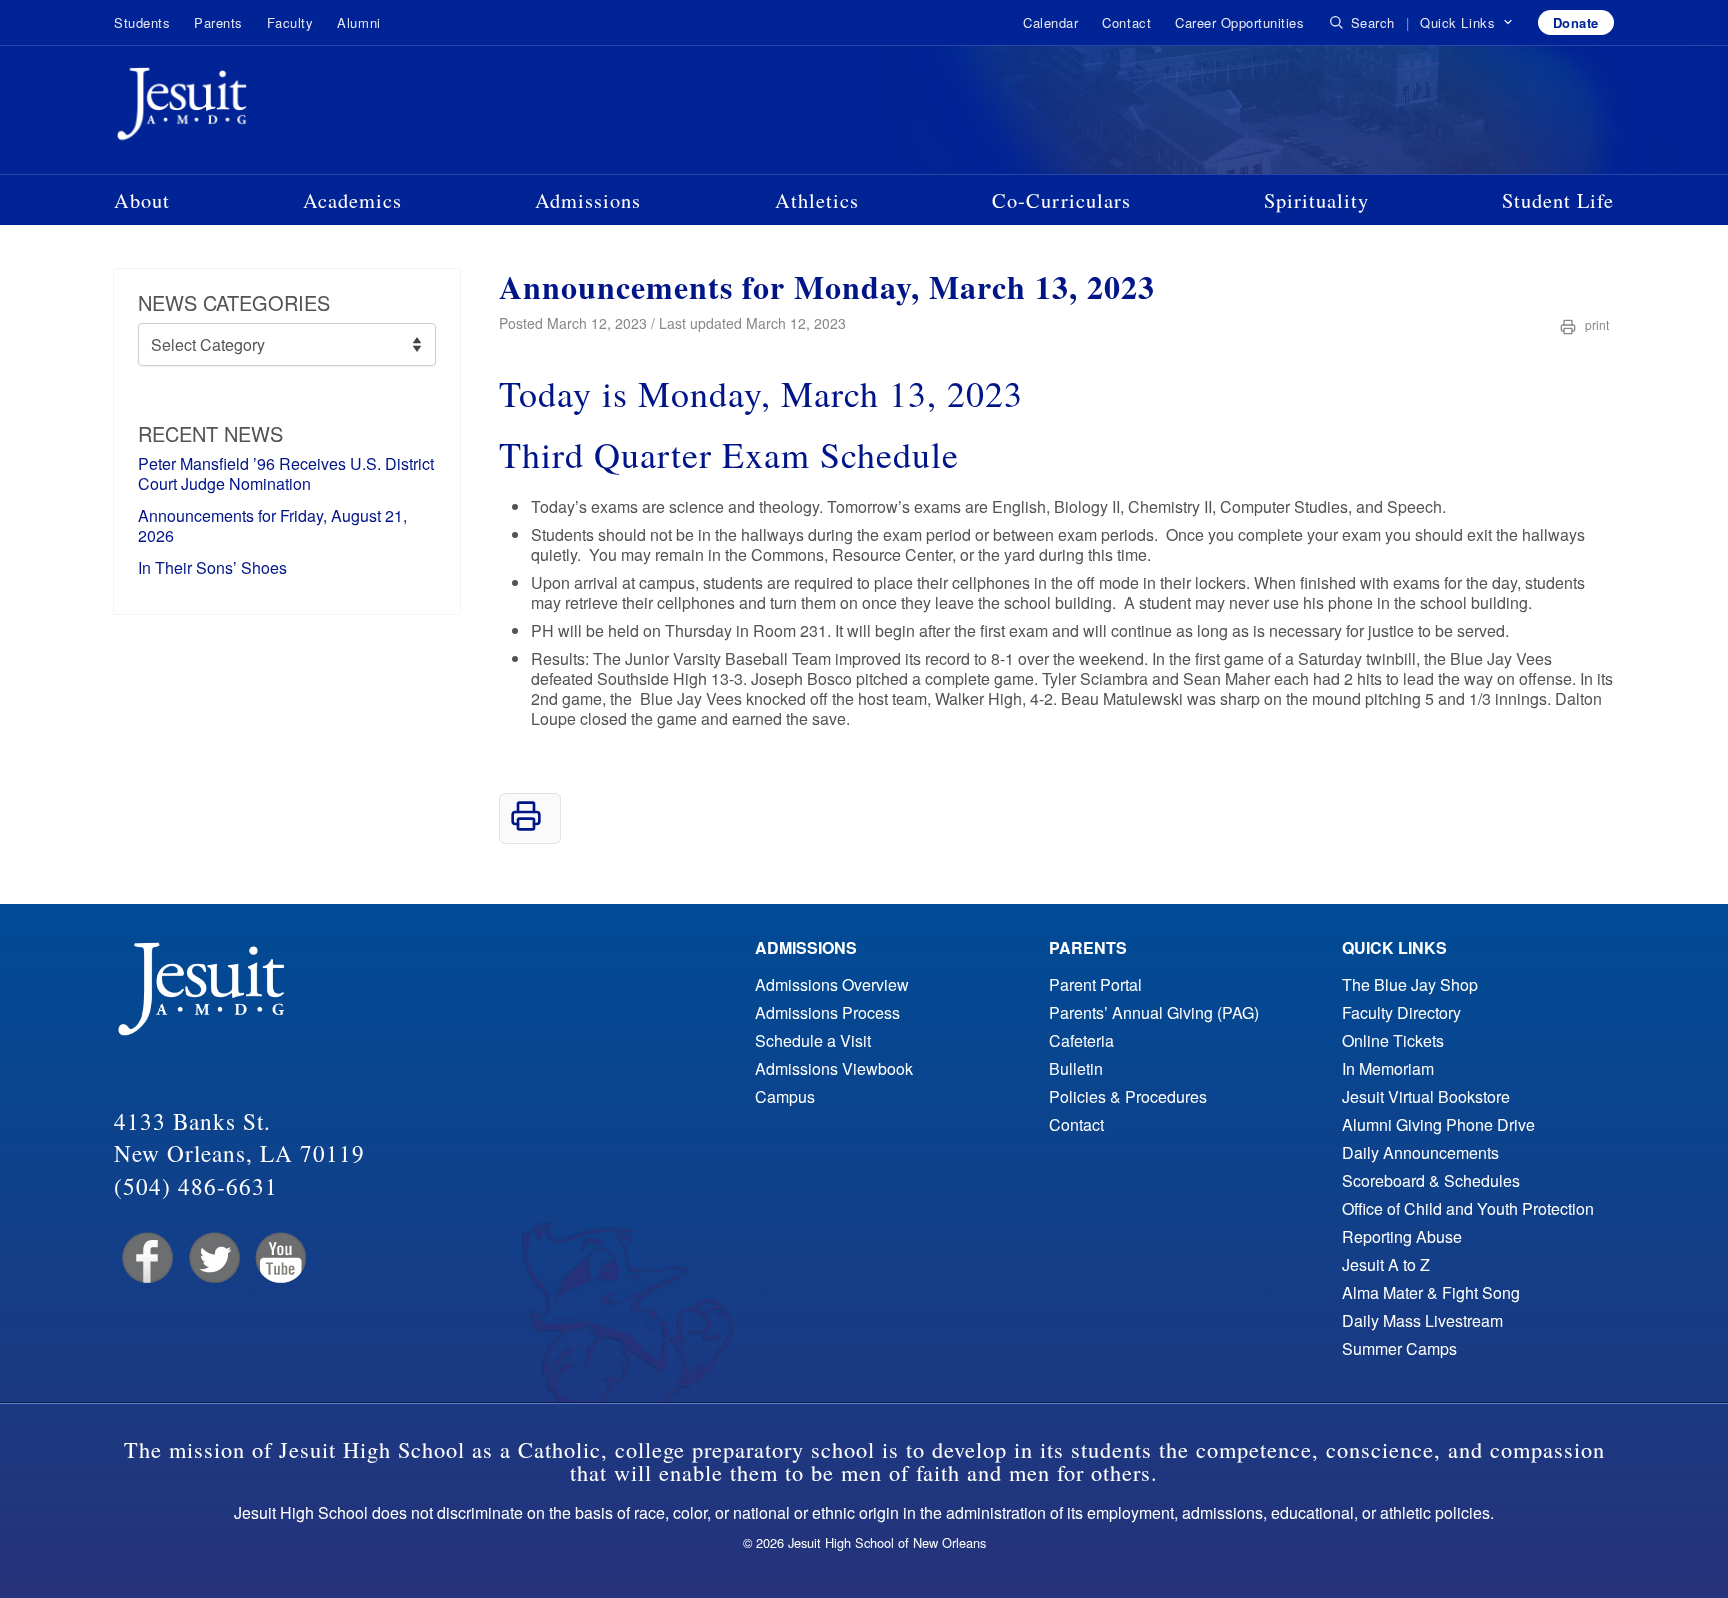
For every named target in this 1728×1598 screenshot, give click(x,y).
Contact (1126, 22)
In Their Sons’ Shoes (212, 567)
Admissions (588, 200)
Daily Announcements (1420, 1152)
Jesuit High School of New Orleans (254, 108)
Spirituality (1316, 200)
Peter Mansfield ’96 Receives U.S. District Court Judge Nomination (286, 473)
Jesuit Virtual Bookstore (1426, 1096)
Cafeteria (1081, 1040)
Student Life (1558, 200)
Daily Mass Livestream (1422, 1320)
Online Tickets (1393, 1040)
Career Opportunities (1239, 22)
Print (1595, 324)
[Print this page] (526, 825)
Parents (218, 22)
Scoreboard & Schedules (1431, 1180)
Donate (1576, 22)
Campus (785, 1096)
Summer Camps (1399, 1348)
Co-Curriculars (1061, 200)
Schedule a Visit (813, 1040)
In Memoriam (1388, 1068)
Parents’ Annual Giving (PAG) (1154, 1012)
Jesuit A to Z (1386, 1264)
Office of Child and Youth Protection (1468, 1208)
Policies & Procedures (1128, 1096)
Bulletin (1076, 1068)
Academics (352, 200)
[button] (1466, 23)
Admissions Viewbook (834, 1068)
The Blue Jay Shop (1410, 984)
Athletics (817, 200)
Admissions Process (827, 1012)
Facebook (145, 1258)
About (142, 200)
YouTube (279, 1258)
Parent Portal (1095, 984)
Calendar (1050, 22)
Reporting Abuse (1402, 1236)
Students (142, 22)
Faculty (290, 22)
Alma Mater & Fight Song (1431, 1292)
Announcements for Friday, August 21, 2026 (272, 525)
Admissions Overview (832, 984)
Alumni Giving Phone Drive (1438, 1124)
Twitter (212, 1258)
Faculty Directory (1401, 1012)
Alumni (358, 22)
